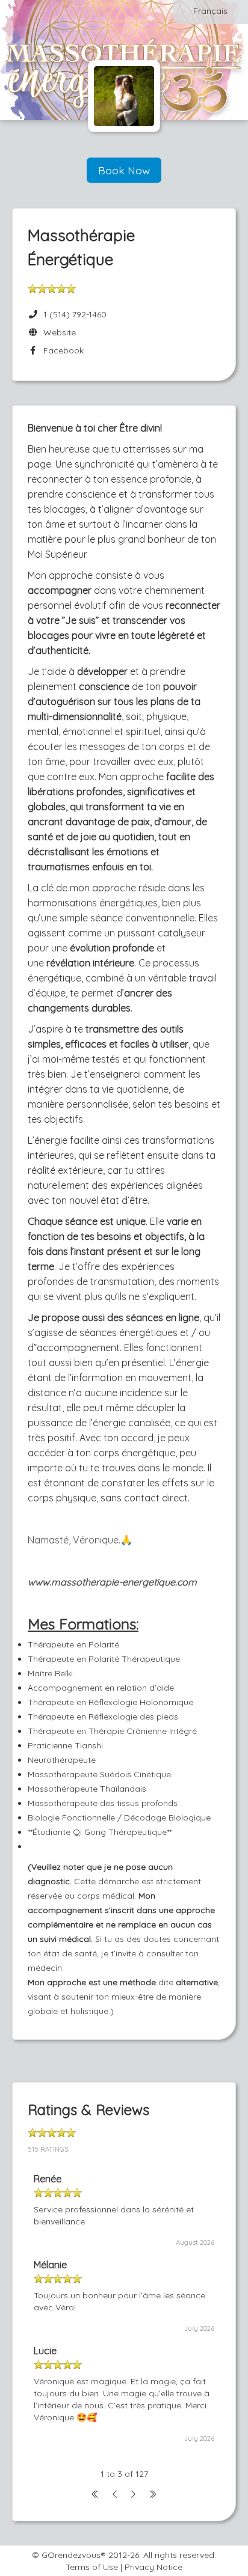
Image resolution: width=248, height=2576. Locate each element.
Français (210, 11)
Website (57, 332)
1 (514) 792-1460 (75, 314)
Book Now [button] (124, 170)
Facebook (61, 350)
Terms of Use (92, 2567)
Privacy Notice (153, 2567)
